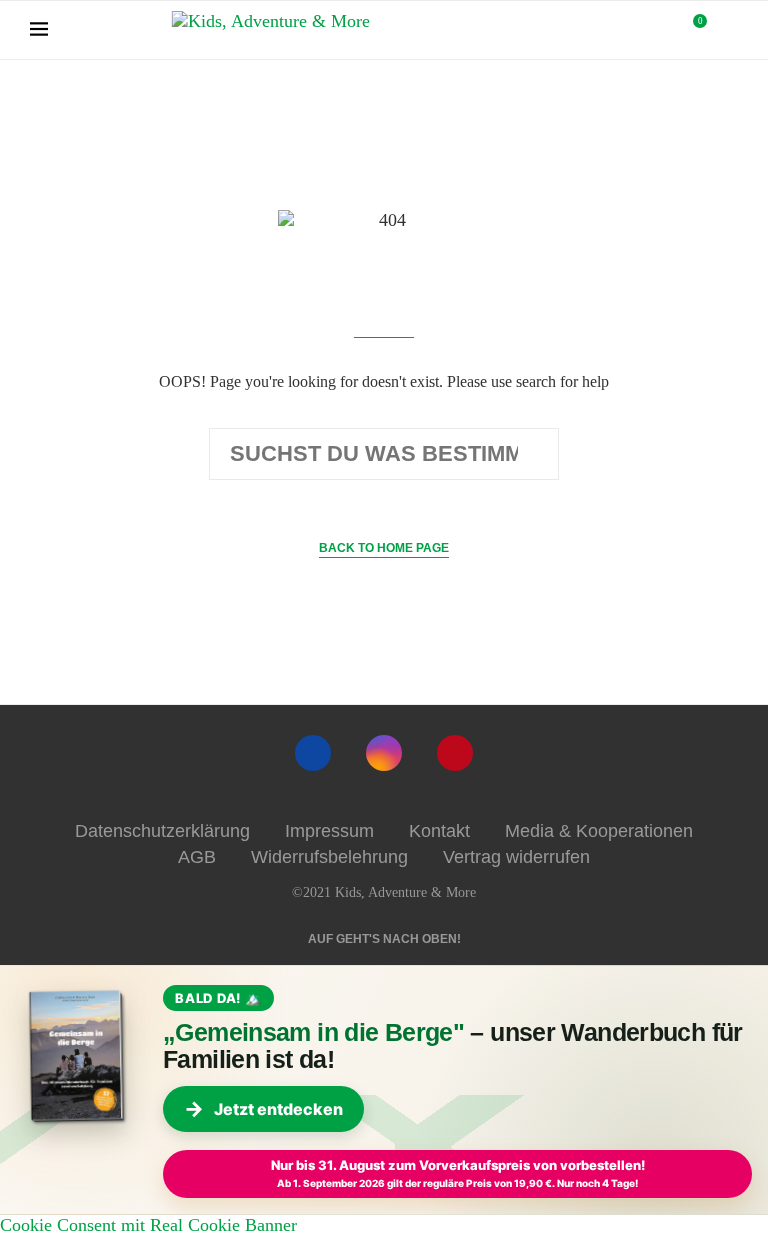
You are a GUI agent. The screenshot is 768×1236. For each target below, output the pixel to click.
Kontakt (439, 831)
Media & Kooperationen (599, 831)
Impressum (329, 831)
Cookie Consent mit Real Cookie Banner (148, 1225)
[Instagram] (384, 753)
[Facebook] (313, 753)
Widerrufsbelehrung (329, 857)
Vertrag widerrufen (516, 857)
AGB (197, 857)
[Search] (728, 30)
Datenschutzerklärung (162, 831)
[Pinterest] (455, 753)
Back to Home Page (384, 548)
